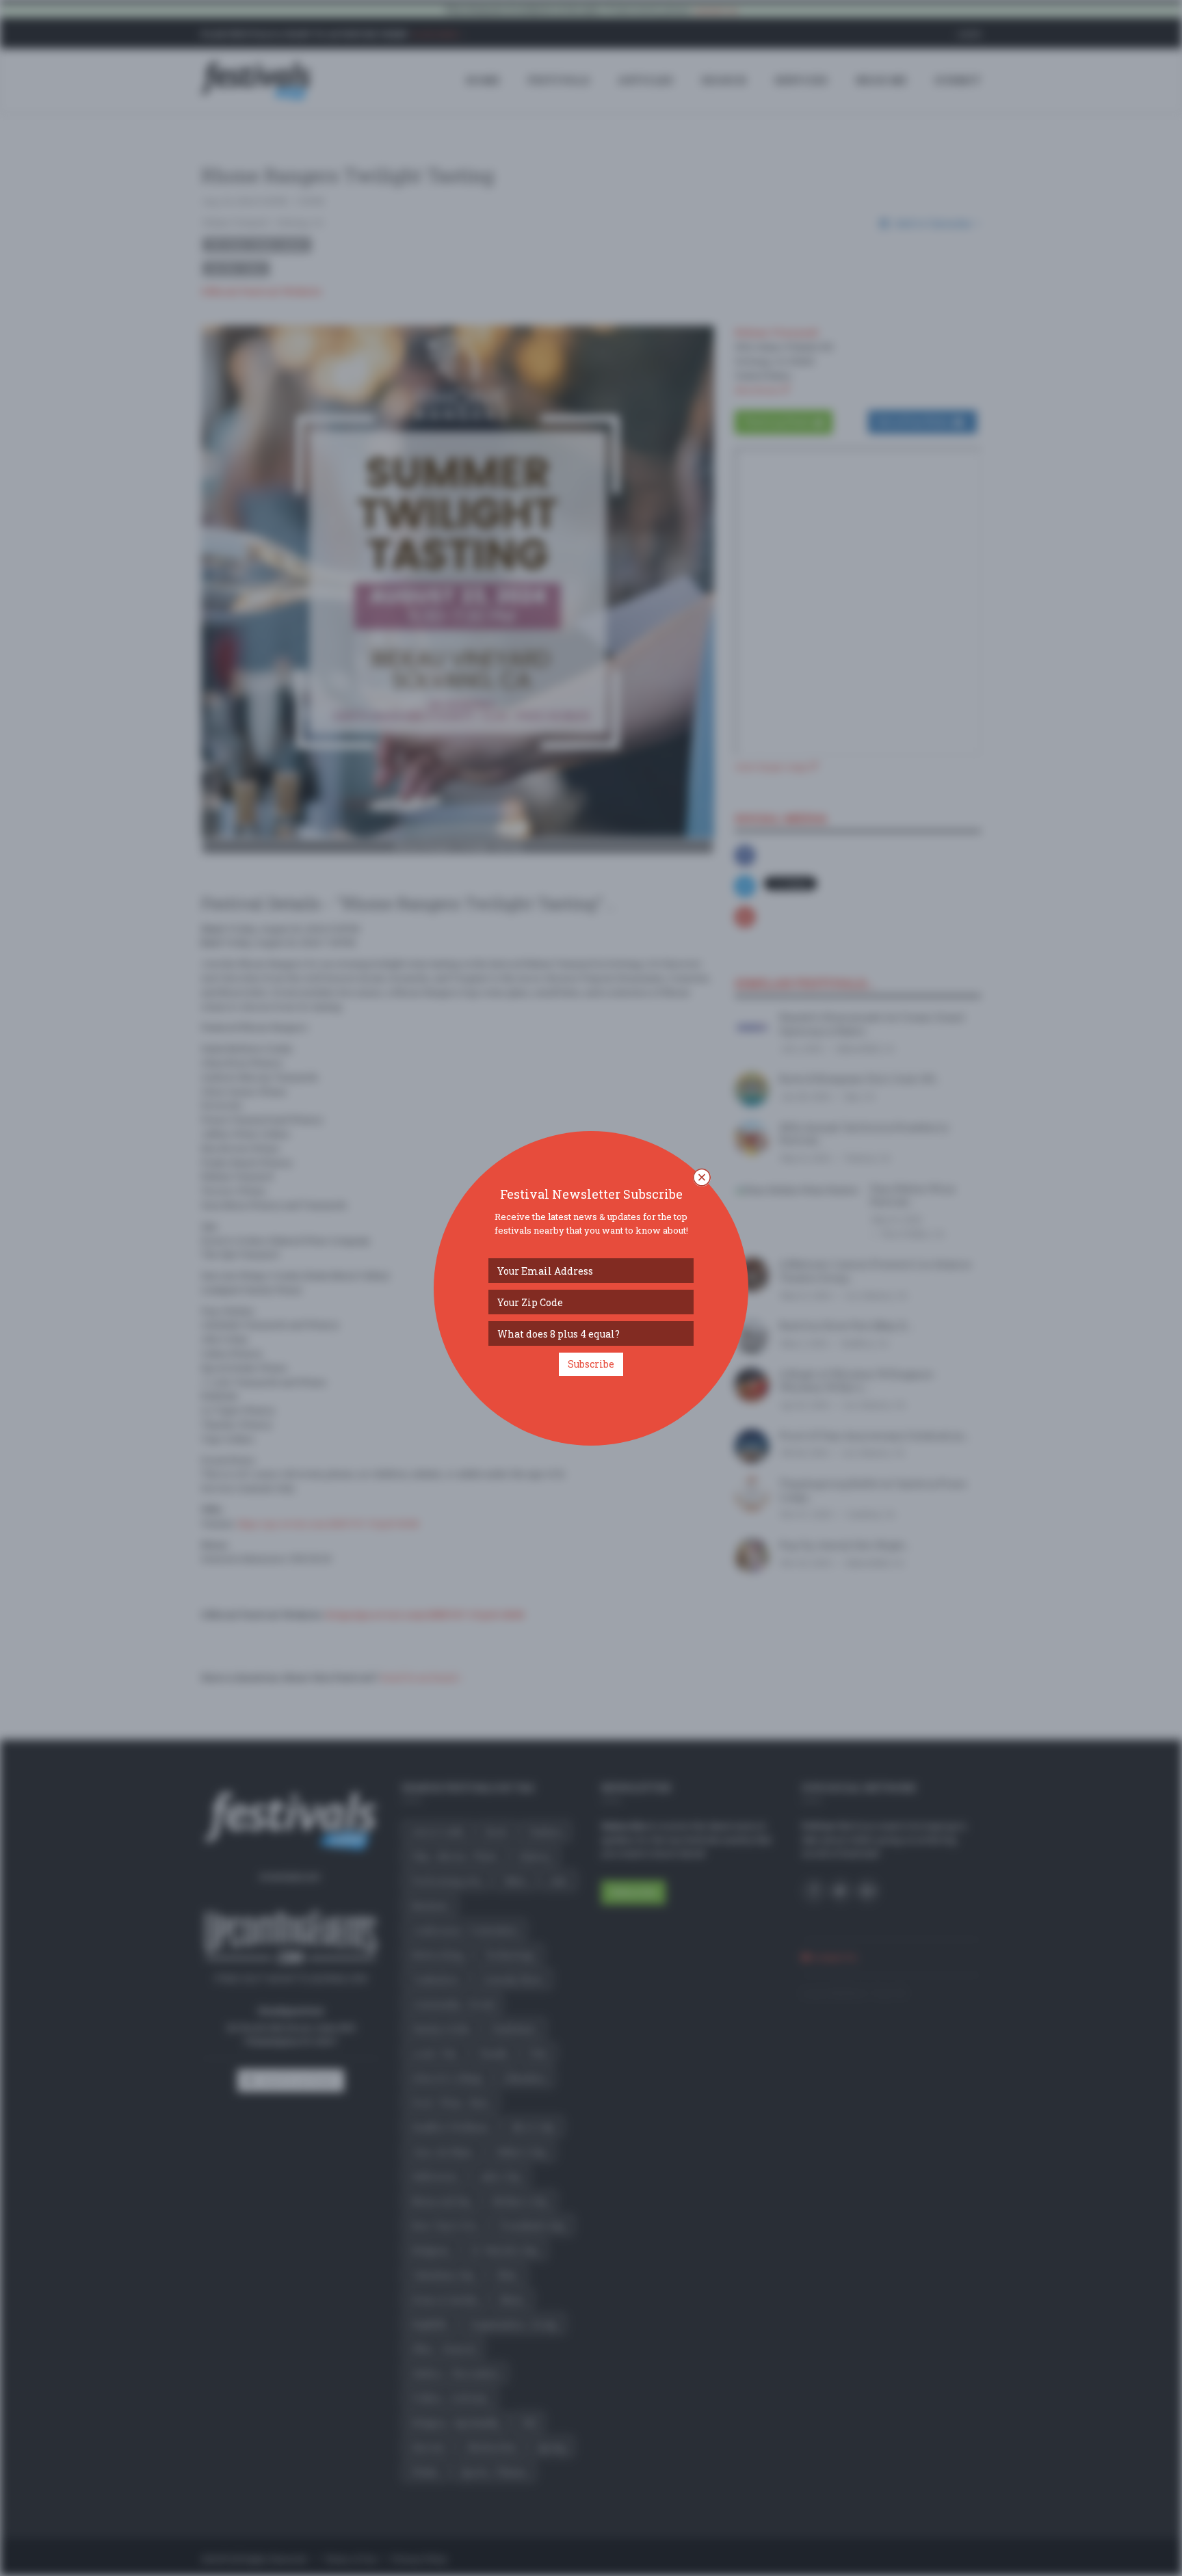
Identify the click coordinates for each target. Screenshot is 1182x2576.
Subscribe (591, 1364)
